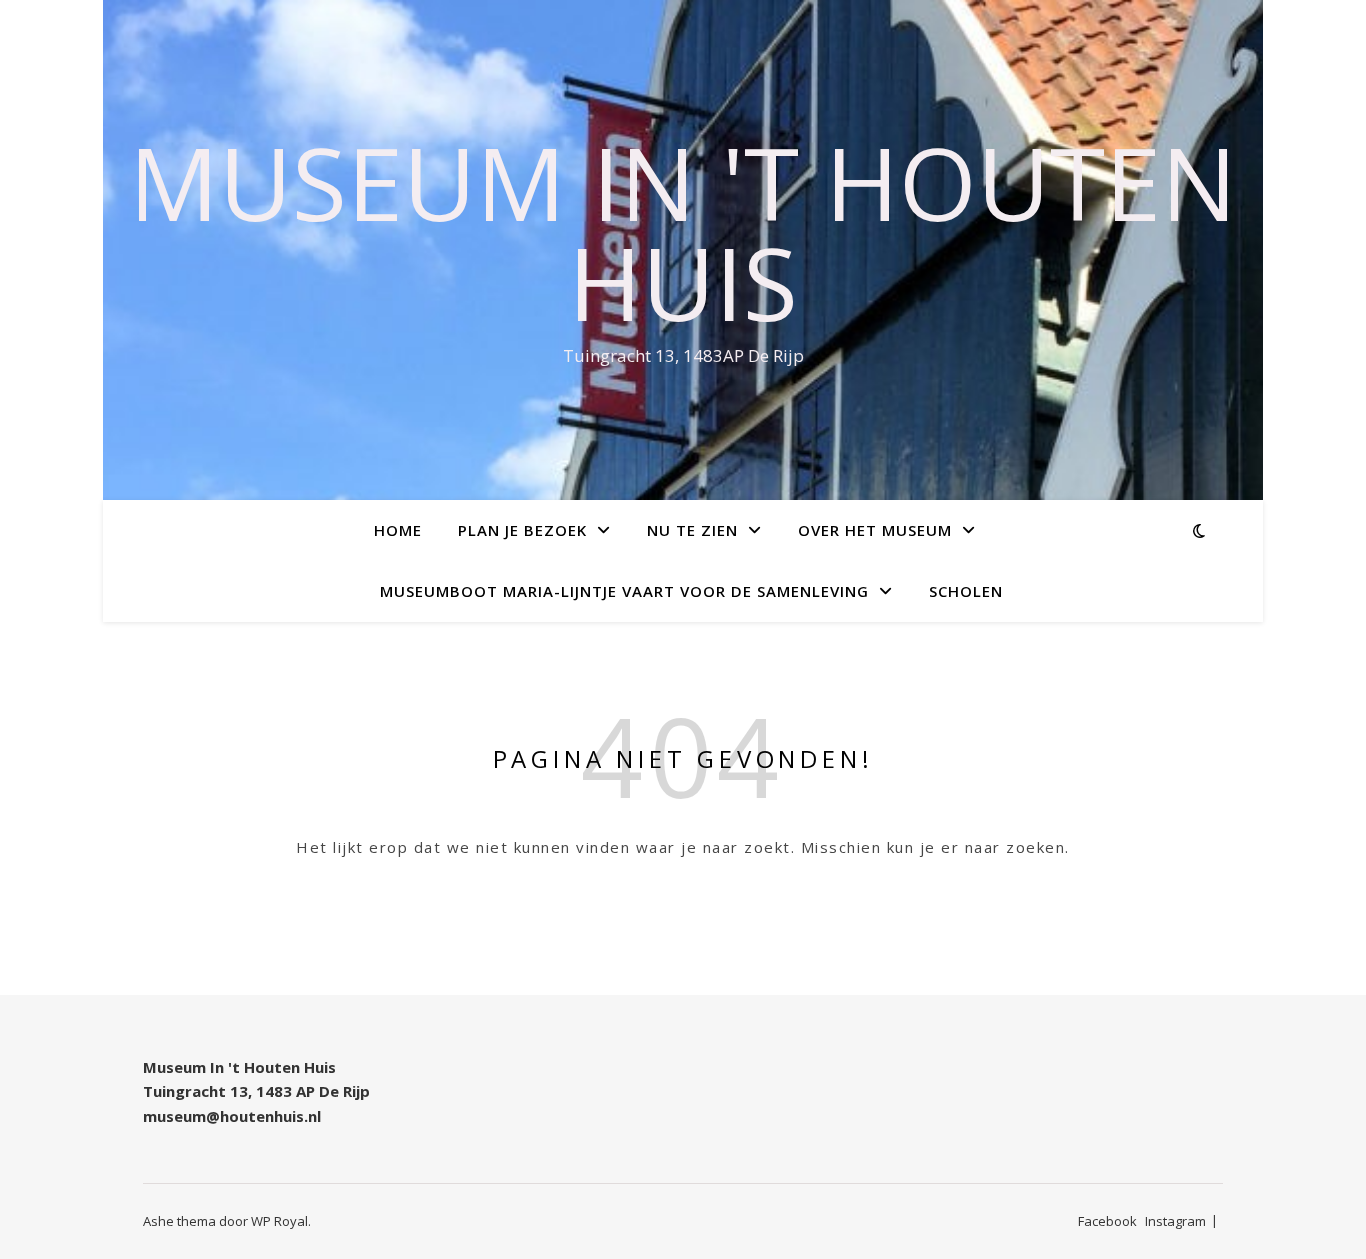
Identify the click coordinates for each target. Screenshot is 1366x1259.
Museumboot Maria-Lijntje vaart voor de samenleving (624, 591)
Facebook (1107, 1221)
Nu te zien (692, 530)
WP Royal (279, 1221)
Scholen (966, 591)
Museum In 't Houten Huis (683, 232)
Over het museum (875, 530)
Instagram (1175, 1221)
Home (398, 530)
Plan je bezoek (522, 530)
